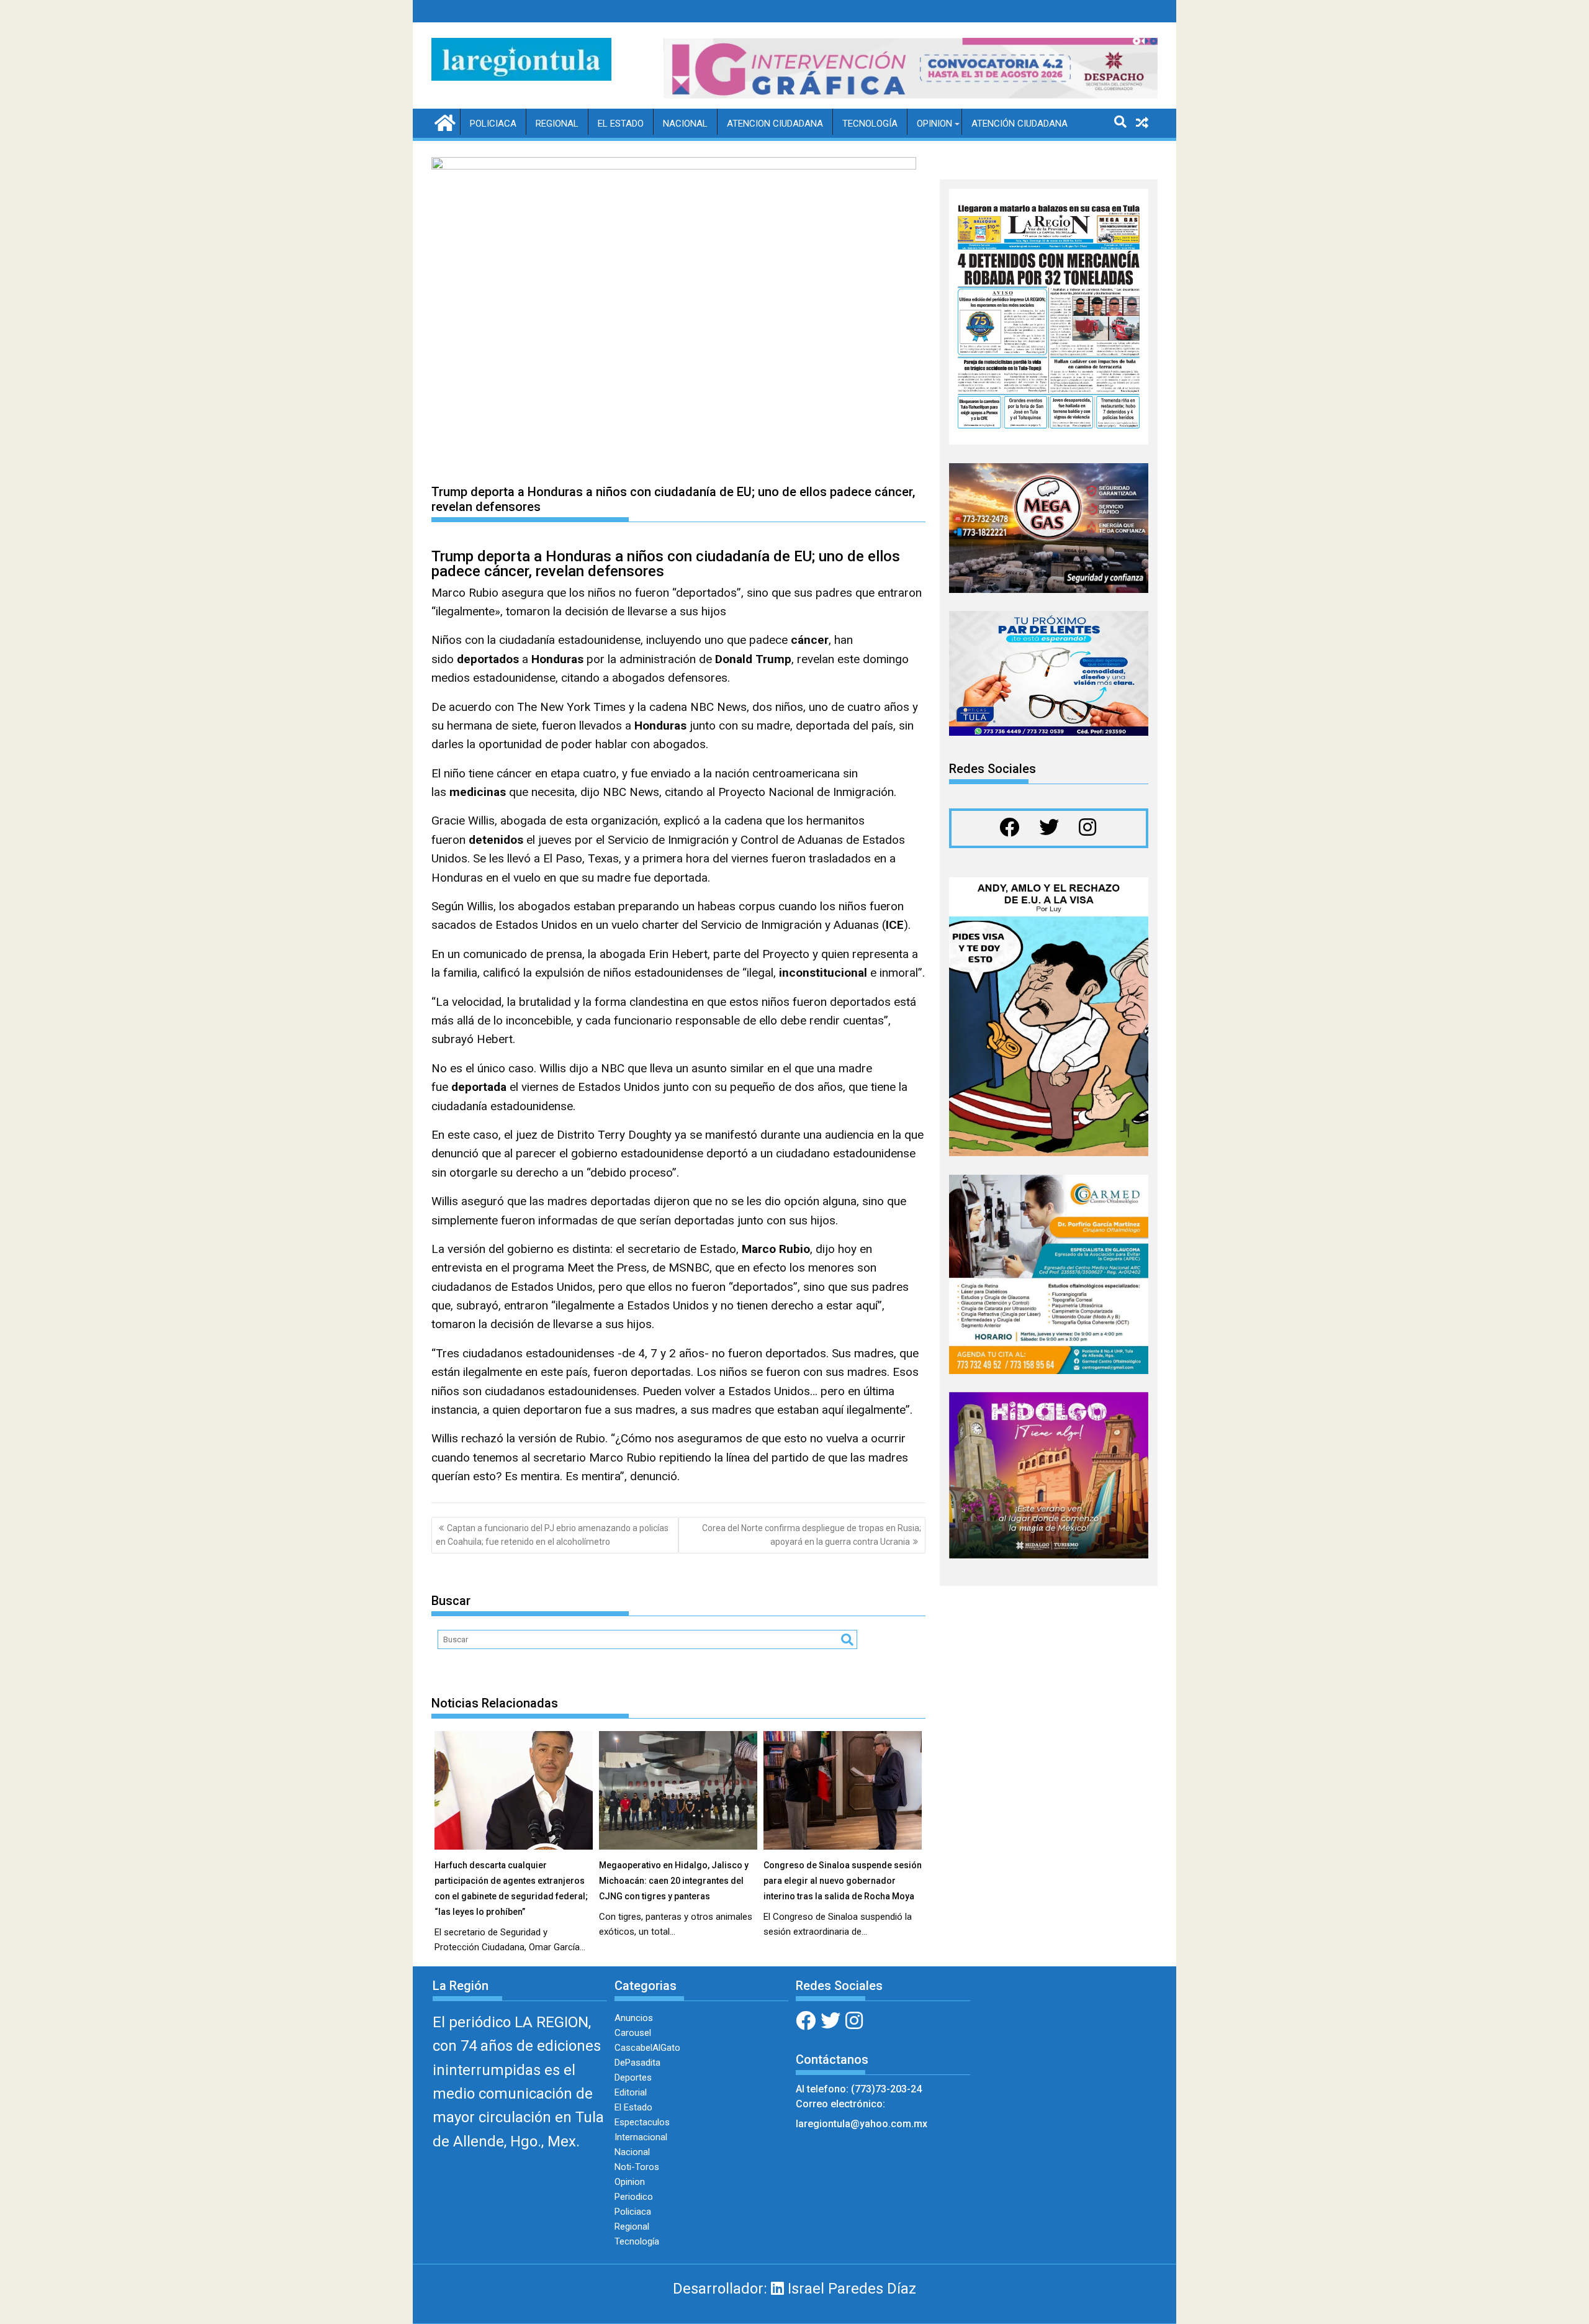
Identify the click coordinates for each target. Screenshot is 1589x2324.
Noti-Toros (637, 2167)
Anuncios (634, 2018)
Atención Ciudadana (1020, 124)
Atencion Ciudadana (775, 124)
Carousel (633, 2033)
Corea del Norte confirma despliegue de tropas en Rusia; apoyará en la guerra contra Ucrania (812, 1535)
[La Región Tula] (443, 122)
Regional (557, 124)
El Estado (621, 124)
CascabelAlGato (647, 2048)
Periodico (634, 2197)
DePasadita (637, 2063)
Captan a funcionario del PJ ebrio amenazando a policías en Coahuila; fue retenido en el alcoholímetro (552, 1535)
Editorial (631, 2092)
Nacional (685, 124)
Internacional (641, 2137)
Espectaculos (642, 2122)
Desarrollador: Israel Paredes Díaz (794, 2289)
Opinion (934, 124)
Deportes (633, 2078)
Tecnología (870, 124)
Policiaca (493, 124)
